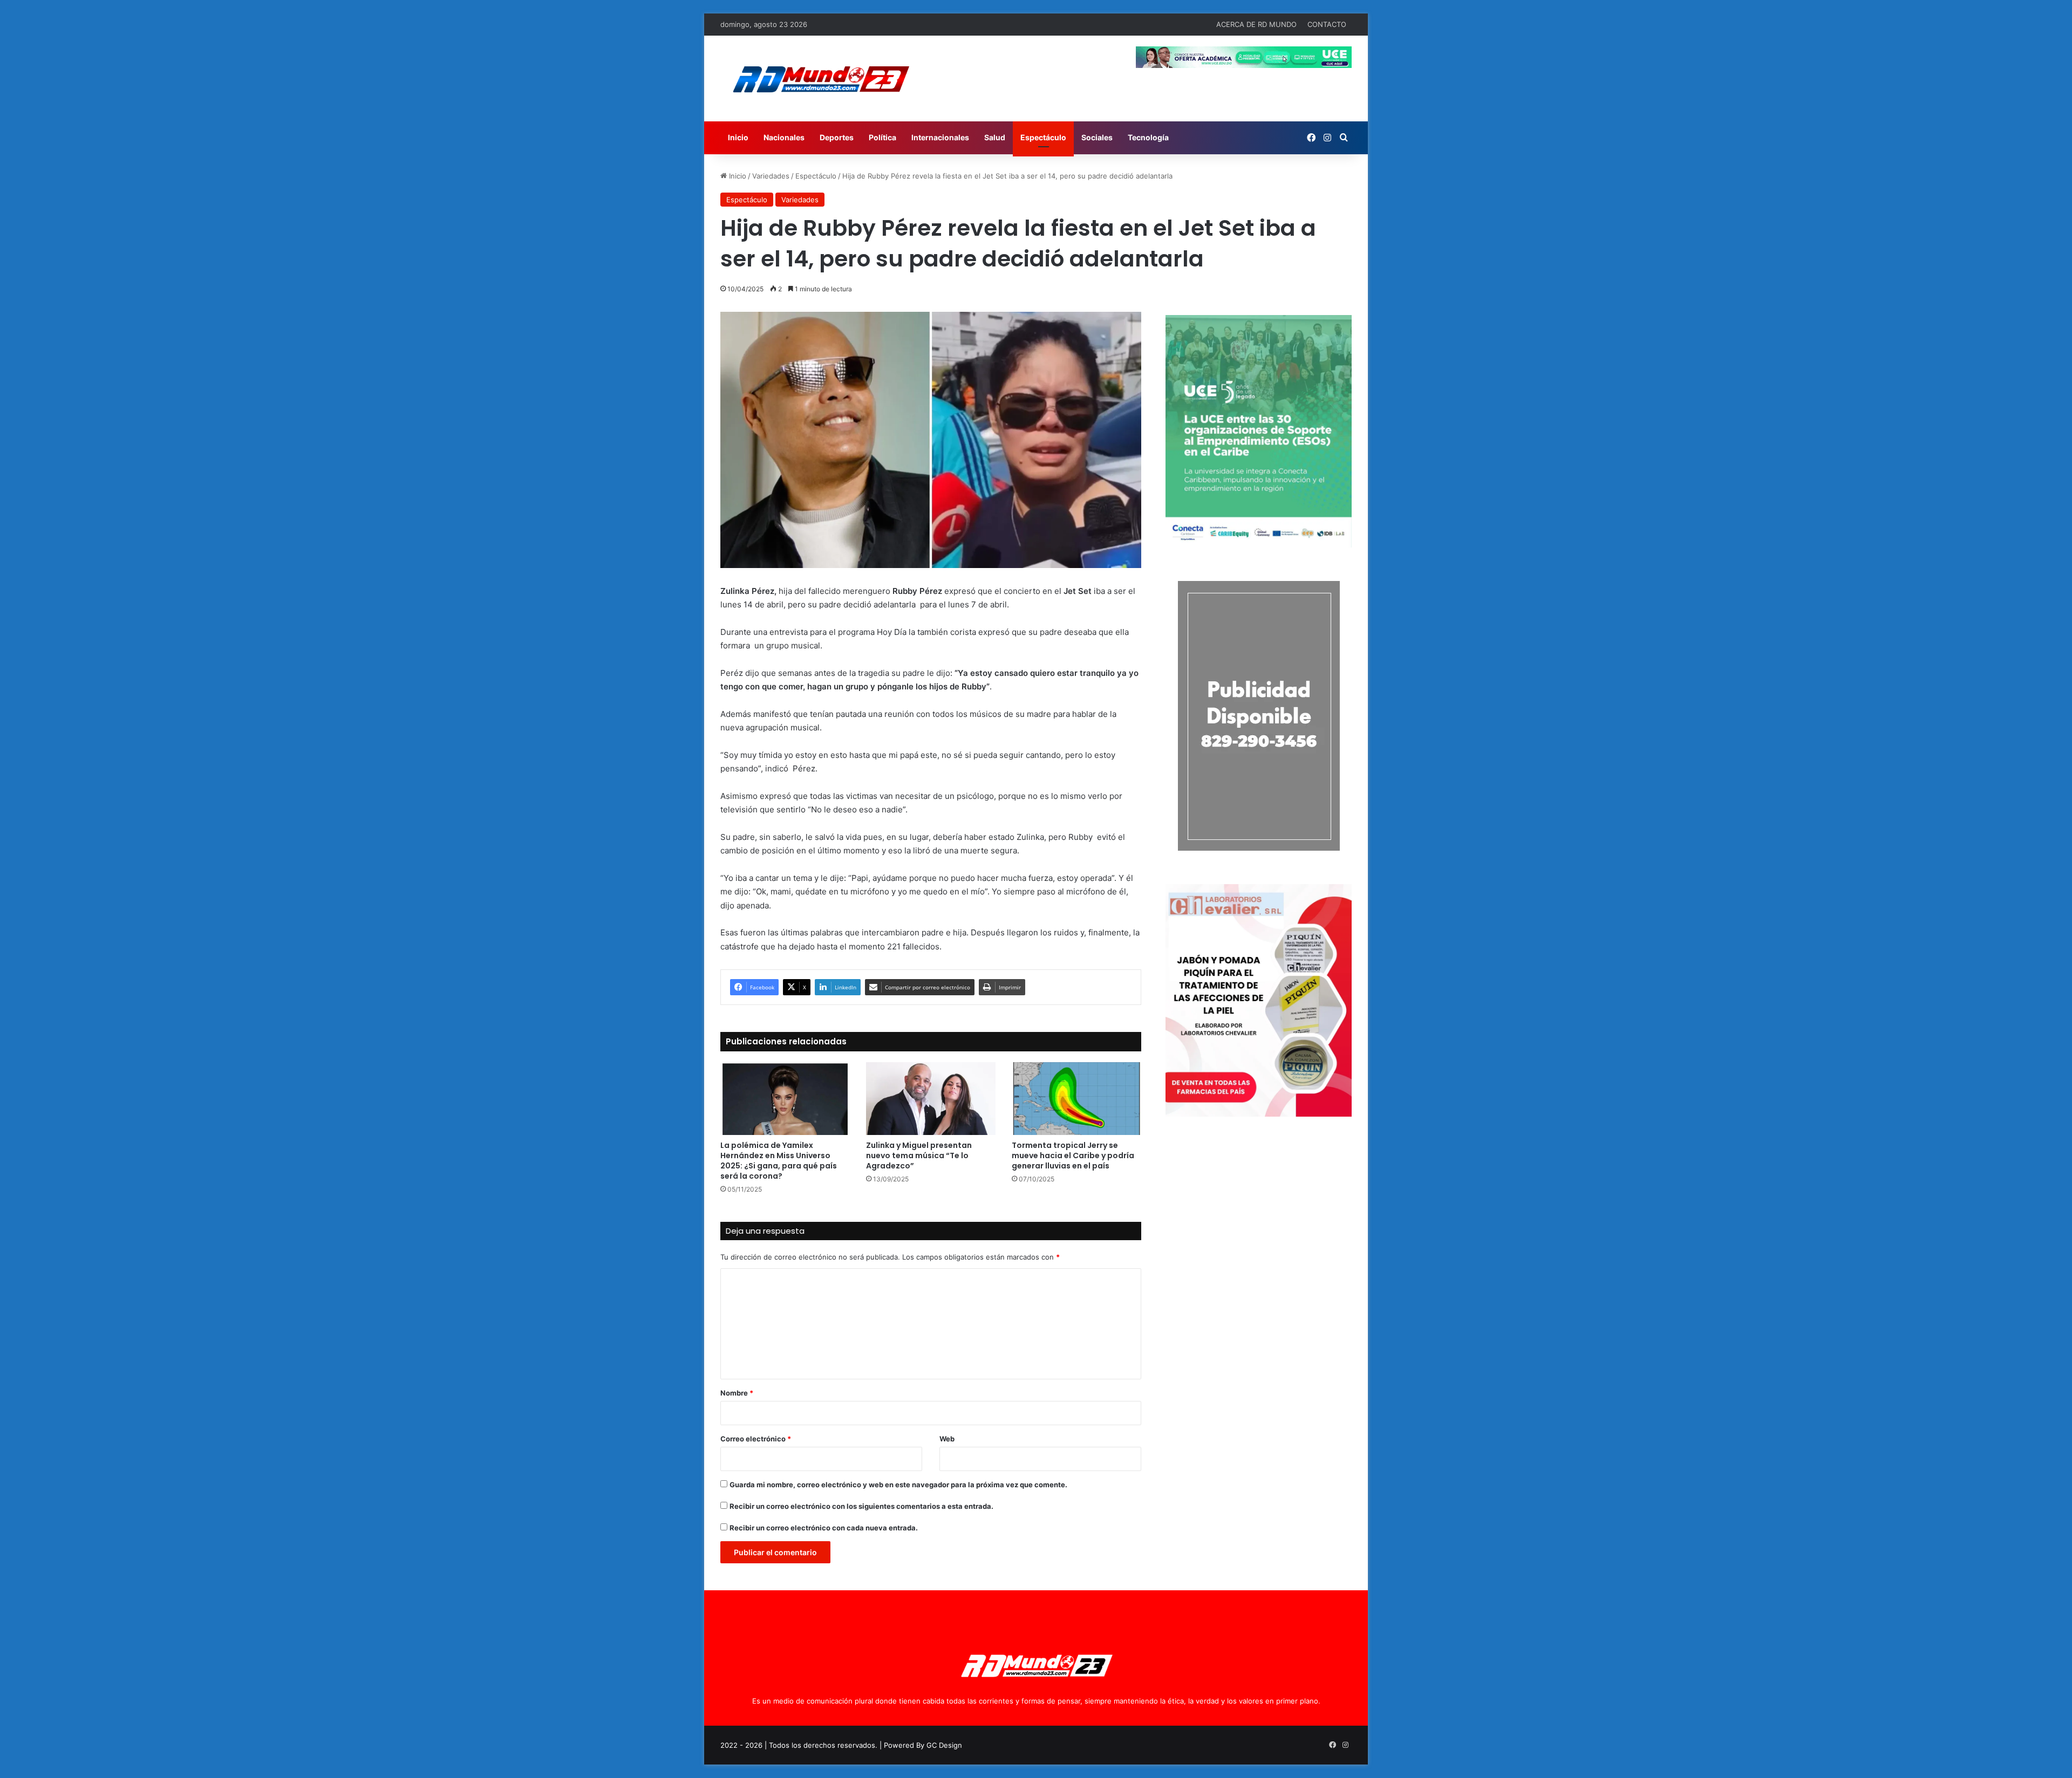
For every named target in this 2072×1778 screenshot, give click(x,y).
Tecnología (1148, 137)
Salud (995, 137)
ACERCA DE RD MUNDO (1256, 24)
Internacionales (940, 137)
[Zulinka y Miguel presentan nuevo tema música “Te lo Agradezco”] (931, 1099)
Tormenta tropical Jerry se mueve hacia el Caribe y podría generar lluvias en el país (1073, 1155)
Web (947, 1439)
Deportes (837, 137)
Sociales (1097, 137)
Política (882, 137)
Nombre (737, 1393)
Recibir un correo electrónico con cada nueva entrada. (824, 1528)
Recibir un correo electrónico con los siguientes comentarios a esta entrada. (861, 1506)
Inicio (738, 137)
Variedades (771, 176)
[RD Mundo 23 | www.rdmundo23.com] (820, 78)
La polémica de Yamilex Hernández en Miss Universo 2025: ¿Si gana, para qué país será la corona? (779, 1161)
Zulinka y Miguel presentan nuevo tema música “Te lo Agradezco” (919, 1155)
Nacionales (784, 137)
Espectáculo (1043, 137)
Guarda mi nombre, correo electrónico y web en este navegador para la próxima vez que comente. (898, 1485)
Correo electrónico (756, 1439)
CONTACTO (1327, 24)
